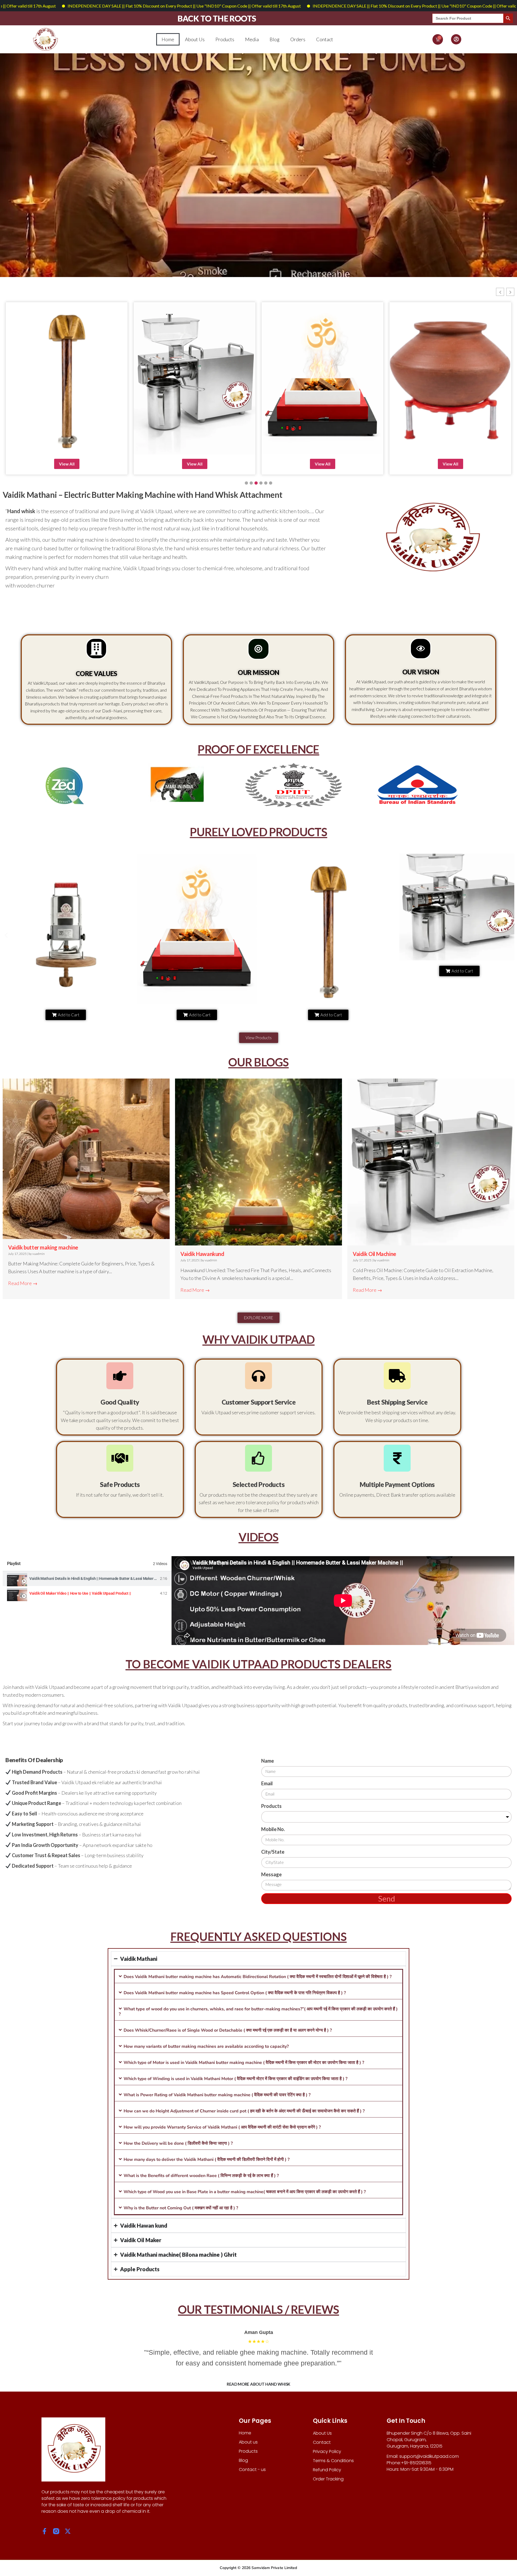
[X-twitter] (68, 2531)
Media (252, 39)
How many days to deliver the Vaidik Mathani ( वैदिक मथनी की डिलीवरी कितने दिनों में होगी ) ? (207, 2159)
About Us (195, 39)
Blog (275, 39)
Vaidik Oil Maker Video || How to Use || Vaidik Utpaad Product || (80, 1593)
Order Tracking (328, 2479)
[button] (500, 292)
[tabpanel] (343, 1601)
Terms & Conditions (333, 2461)
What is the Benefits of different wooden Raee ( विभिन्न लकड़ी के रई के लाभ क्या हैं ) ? (201, 2176)
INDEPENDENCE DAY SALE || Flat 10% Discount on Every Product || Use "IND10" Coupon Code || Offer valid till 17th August (295, 6)
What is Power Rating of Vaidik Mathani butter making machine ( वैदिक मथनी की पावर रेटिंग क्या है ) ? (217, 2095)
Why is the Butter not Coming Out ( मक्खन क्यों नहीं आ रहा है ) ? (181, 2208)
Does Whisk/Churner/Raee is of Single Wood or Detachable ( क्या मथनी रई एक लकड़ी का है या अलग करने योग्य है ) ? (228, 2030)
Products (225, 39)
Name (268, 1761)
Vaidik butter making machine (43, 1247)
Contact (325, 39)
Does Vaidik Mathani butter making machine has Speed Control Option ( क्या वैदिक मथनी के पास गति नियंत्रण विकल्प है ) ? (235, 1993)
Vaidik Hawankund (202, 1254)
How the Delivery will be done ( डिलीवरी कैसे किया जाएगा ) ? (178, 2143)
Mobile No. (273, 1829)
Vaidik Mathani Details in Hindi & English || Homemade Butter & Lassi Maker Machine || (100, 1578)
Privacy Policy (327, 2451)
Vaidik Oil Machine (374, 1254)
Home (168, 39)
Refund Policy (327, 2470)
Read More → (23, 1283)
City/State (273, 1852)
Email (267, 1783)
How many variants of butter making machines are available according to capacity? (206, 2046)
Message (271, 1874)
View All (67, 464)
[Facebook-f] (45, 2531)
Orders (298, 39)
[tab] (87, 1579)
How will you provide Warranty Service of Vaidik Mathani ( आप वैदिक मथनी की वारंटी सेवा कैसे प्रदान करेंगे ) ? (222, 2127)
